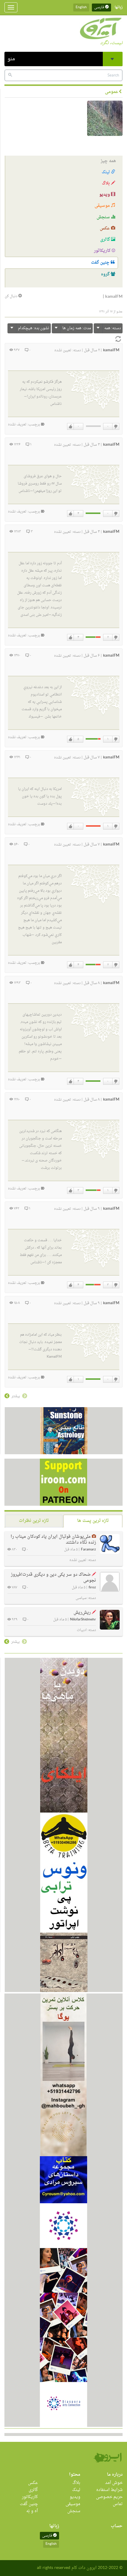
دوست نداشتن (115, 427)
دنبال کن (12, 296)
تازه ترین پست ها (93, 1521)
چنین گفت (101, 263)
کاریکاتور (103, 251)
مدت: (77, 328)
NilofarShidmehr (83, 1620)
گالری (106, 240)
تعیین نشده (63, 350)
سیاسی (81, 1598)
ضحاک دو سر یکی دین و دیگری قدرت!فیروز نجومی (53, 1578)
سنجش (104, 217)
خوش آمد (114, 2483)
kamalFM (111, 350)
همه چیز (108, 161)
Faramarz (88, 1550)
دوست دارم (71, 427)
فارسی (100, 7)
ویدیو (105, 195)
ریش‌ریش (82, 1613)
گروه (106, 274)
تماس (118, 2504)
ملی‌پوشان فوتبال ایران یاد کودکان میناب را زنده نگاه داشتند (53, 1540)
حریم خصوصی (109, 2497)
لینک (106, 172)
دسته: (113, 328)
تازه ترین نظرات (34, 1521)
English (81, 7)
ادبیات (82, 1630)
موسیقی (103, 206)
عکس (105, 228)
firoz (92, 1588)
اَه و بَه (32, 2511)
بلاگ (106, 183)
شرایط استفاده (109, 2490)
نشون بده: (34, 328)
